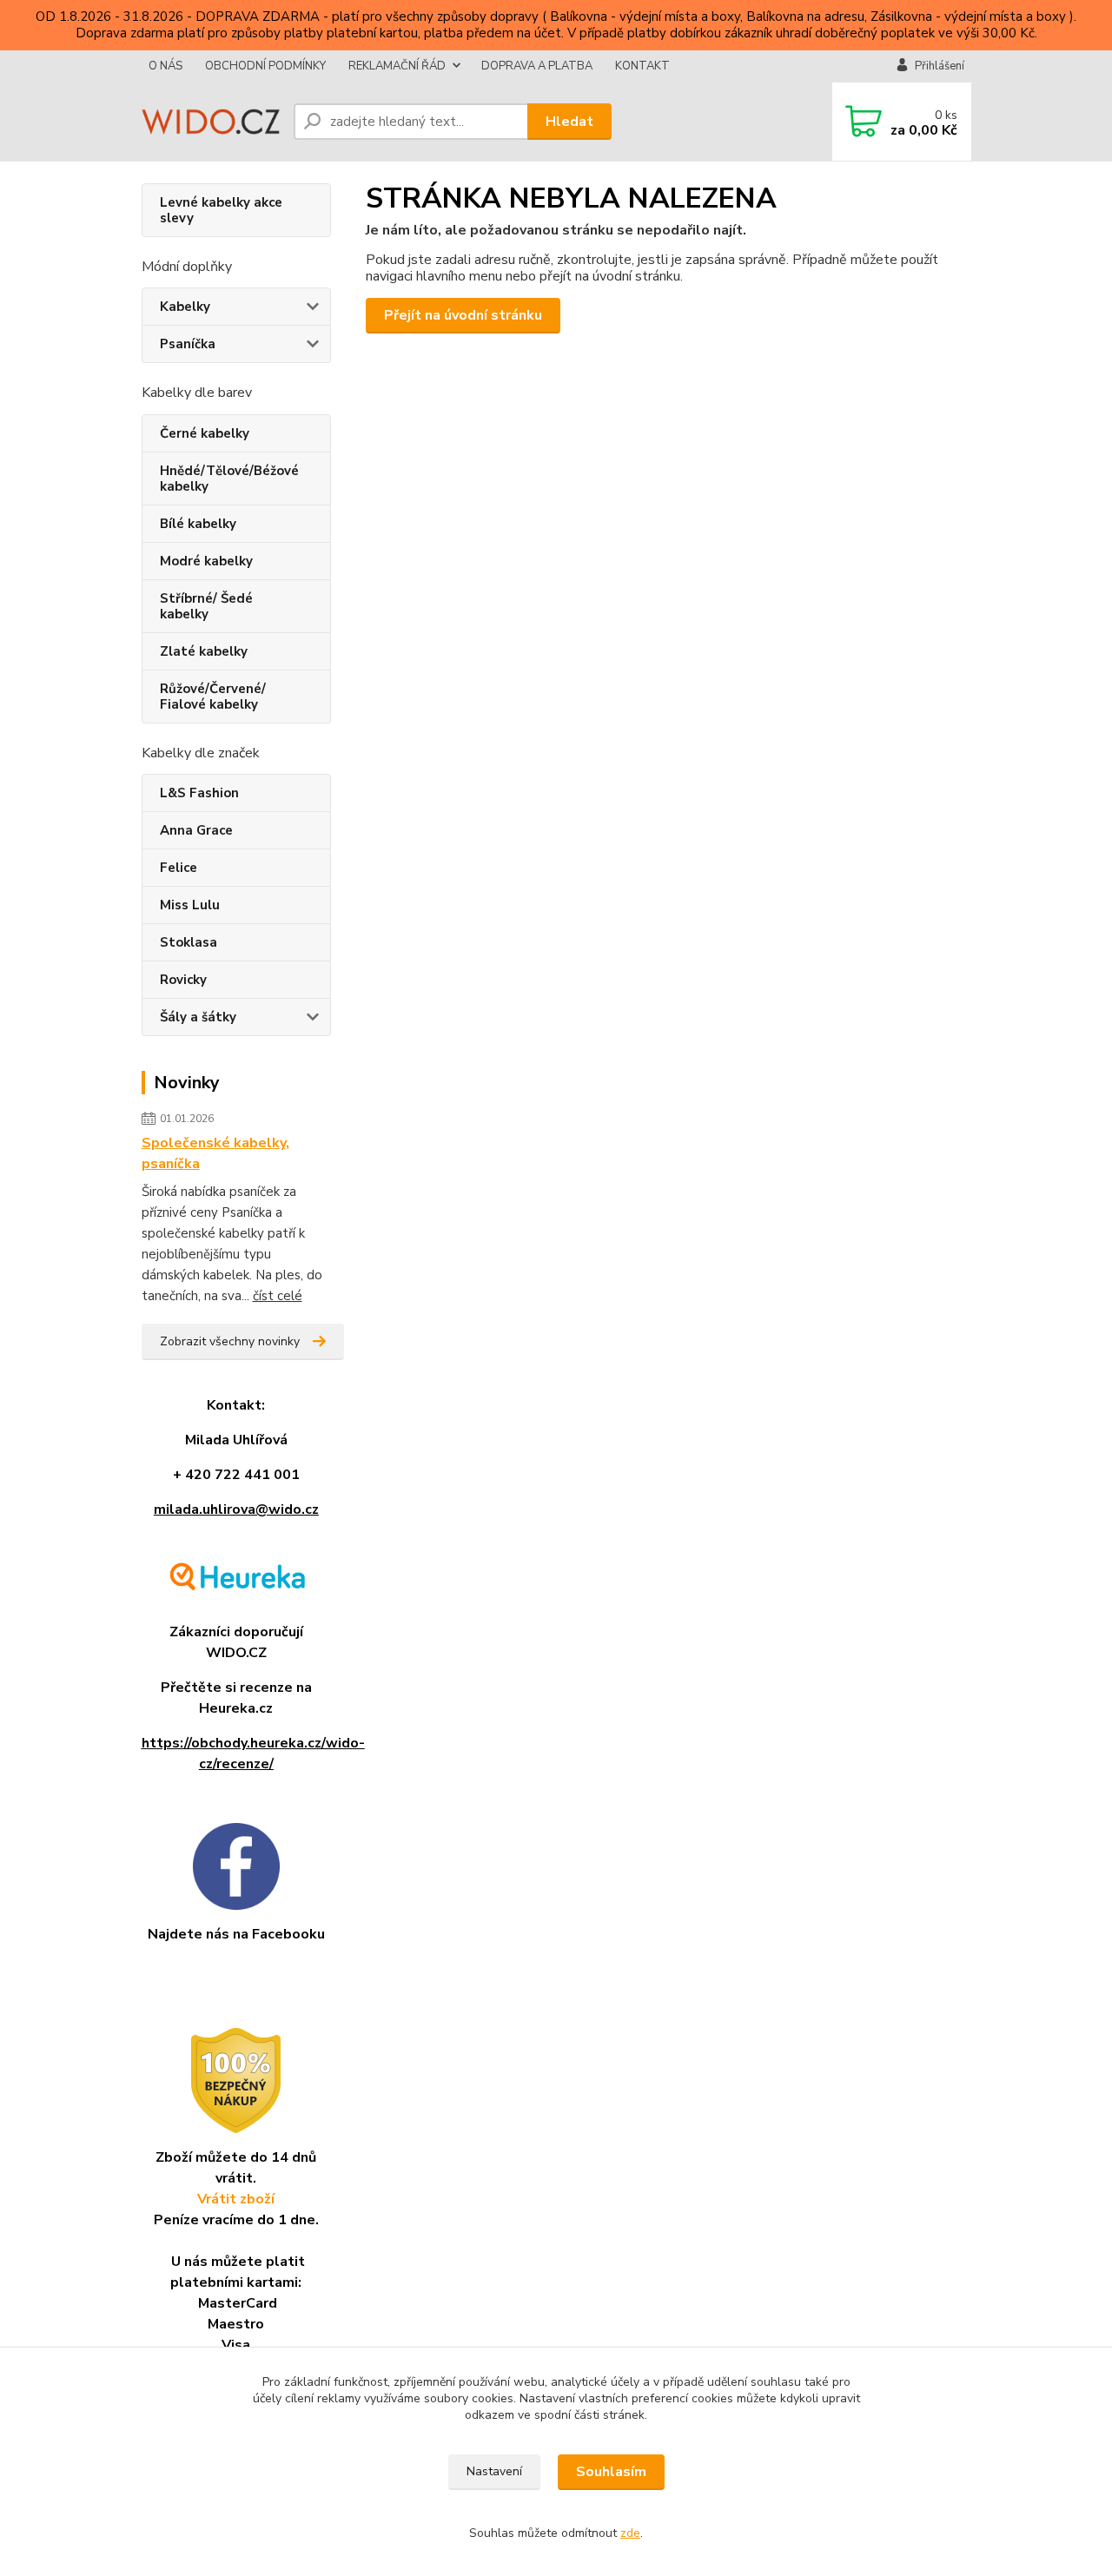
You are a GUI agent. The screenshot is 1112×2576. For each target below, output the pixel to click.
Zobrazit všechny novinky (230, 1341)
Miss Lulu (190, 905)
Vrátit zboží (236, 2199)
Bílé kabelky (198, 524)
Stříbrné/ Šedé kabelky (206, 606)
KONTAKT (642, 66)
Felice (179, 868)
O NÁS (165, 66)
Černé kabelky (205, 433)
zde (630, 2533)
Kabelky (185, 307)
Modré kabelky (206, 561)
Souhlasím (611, 2472)
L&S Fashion (199, 793)
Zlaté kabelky (204, 651)
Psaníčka (188, 344)
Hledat (569, 122)
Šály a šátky (198, 1017)
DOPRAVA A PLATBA (537, 66)
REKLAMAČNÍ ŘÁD (397, 66)
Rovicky (183, 980)
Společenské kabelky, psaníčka (215, 1153)
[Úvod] (211, 122)
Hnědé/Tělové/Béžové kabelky (229, 479)
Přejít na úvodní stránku (463, 315)
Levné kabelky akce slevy (221, 210)
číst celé (278, 1296)
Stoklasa (189, 942)
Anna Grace (196, 830)
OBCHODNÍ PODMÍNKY (265, 66)
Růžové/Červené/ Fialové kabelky (213, 697)
